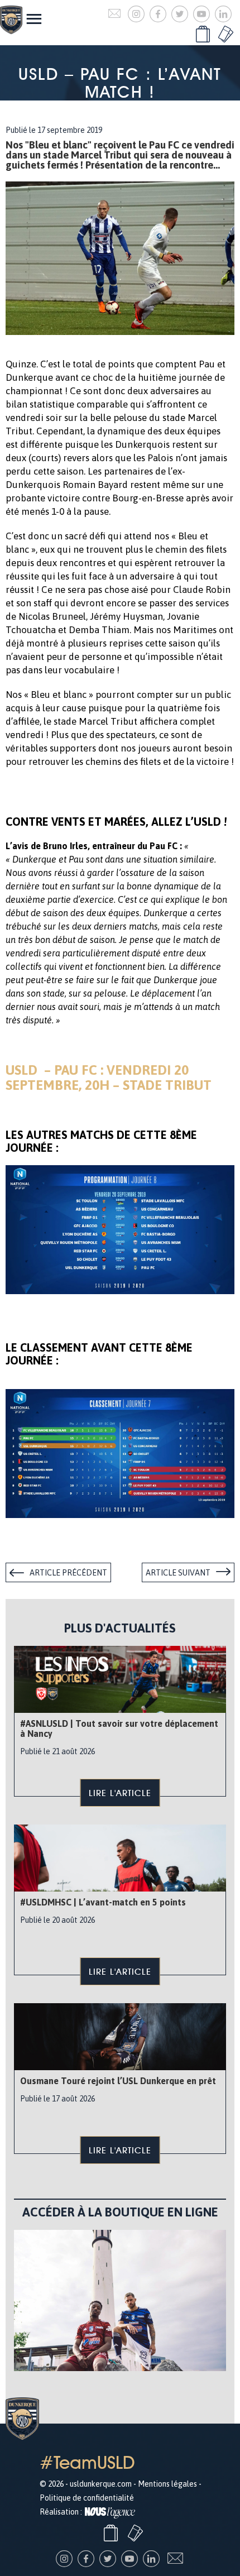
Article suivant (178, 1573)
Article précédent (68, 1573)
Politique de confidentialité (87, 2498)
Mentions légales (167, 2484)
